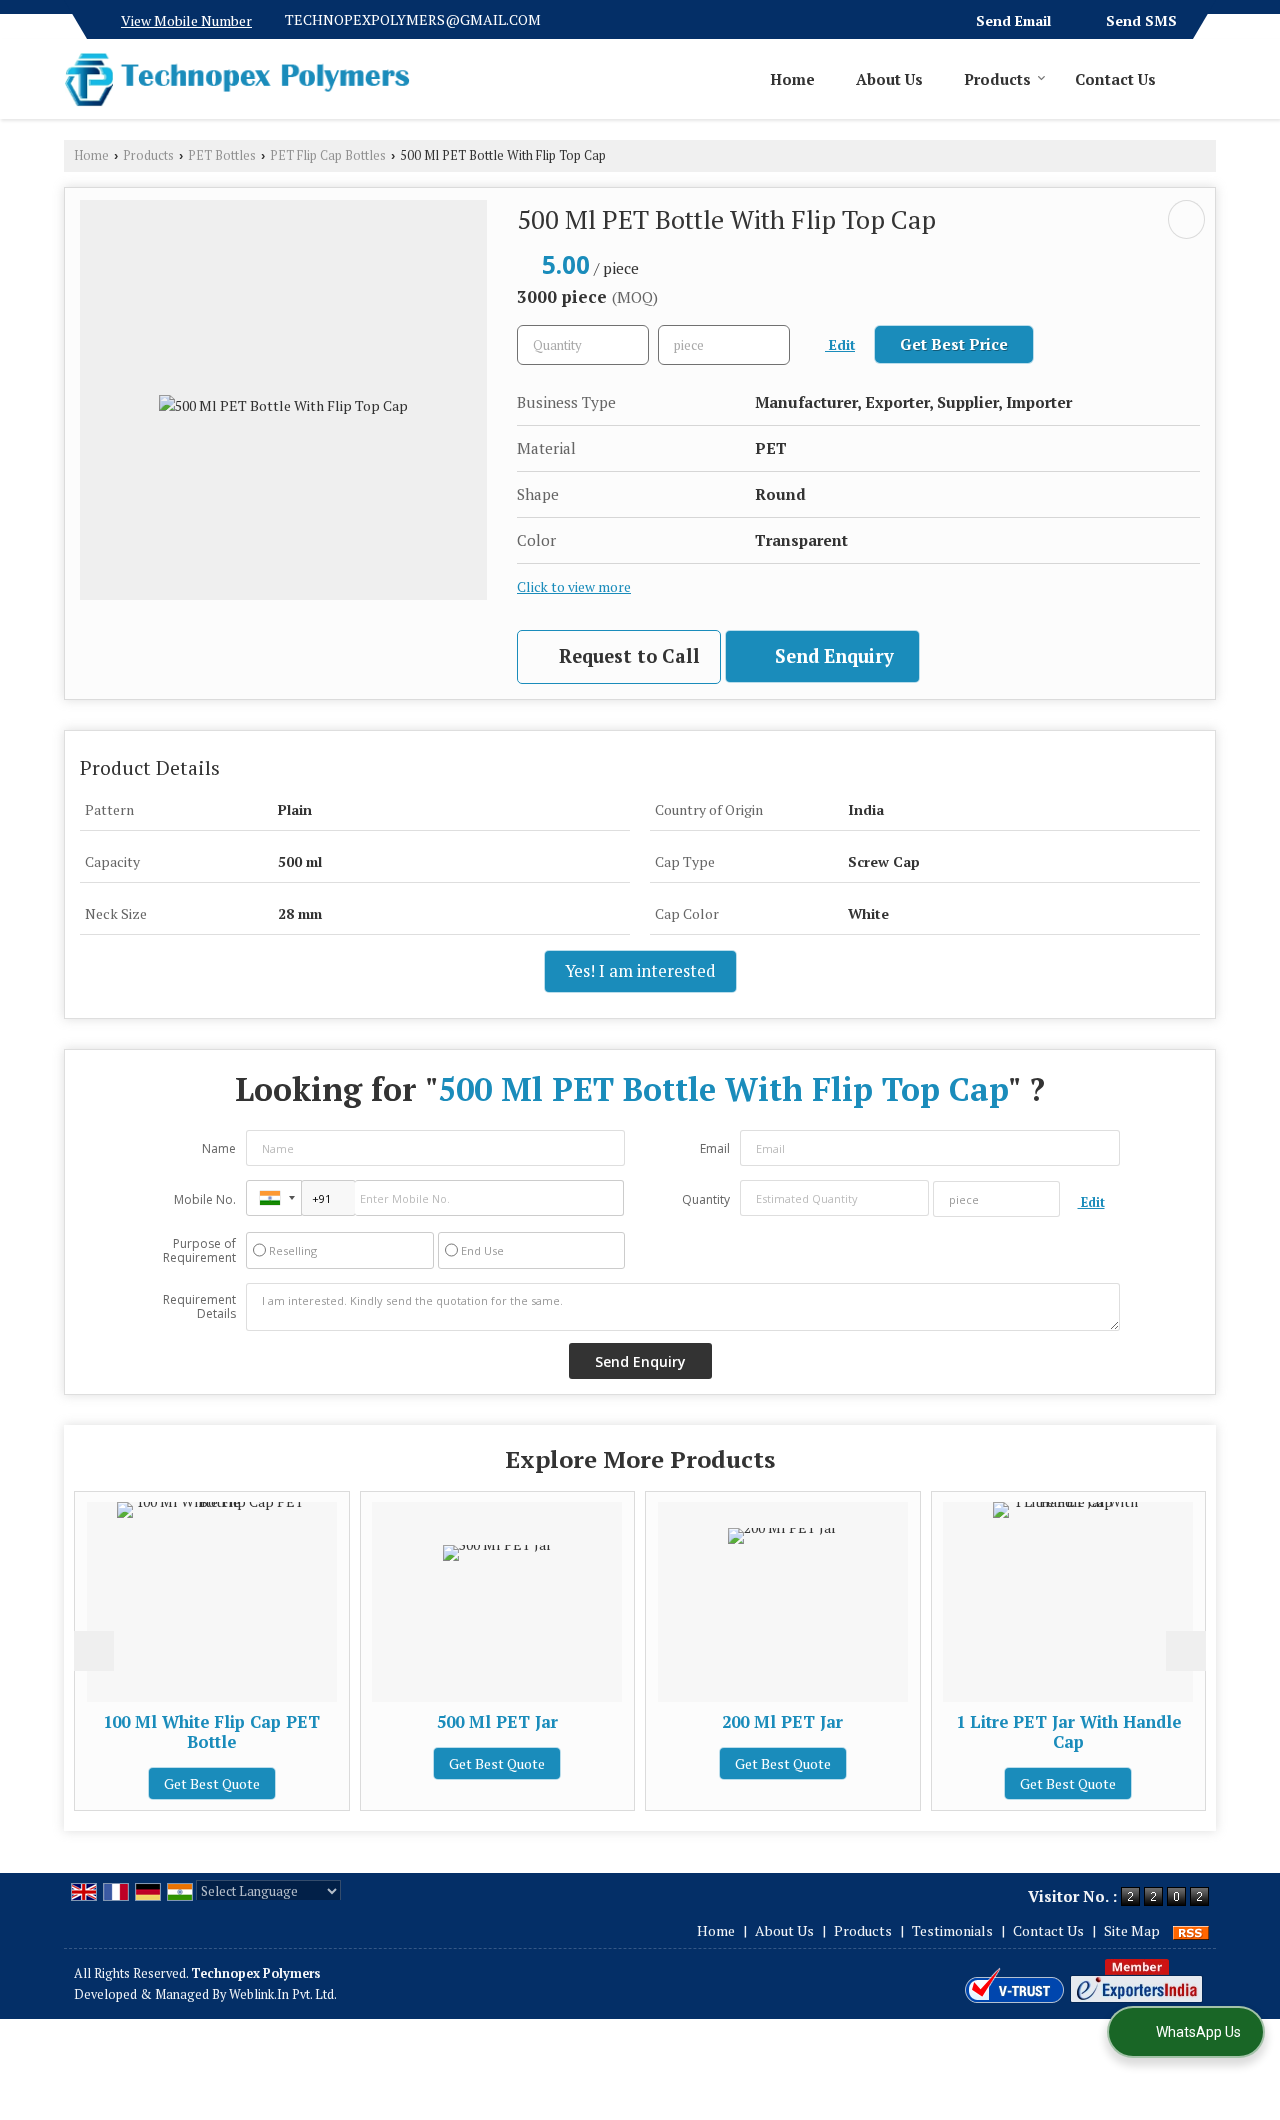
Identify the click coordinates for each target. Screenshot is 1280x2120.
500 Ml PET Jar (497, 1722)
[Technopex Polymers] (237, 79)
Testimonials (952, 1930)
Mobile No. (205, 1199)
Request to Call (627, 656)
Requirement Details (199, 1307)
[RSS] (1191, 1930)
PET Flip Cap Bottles (328, 155)
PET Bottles (222, 155)
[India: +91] (274, 1198)
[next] (1186, 1651)
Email (715, 1148)
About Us (889, 79)
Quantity (706, 1199)
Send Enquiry (832, 656)
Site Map (1132, 1930)
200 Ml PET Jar (782, 1722)
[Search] (1203, 78)
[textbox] (724, 345)
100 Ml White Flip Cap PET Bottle (211, 1732)
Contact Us (1115, 79)
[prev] (94, 1651)
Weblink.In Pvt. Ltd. (283, 1994)
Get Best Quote (212, 1783)
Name (219, 1148)
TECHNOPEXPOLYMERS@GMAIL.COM (413, 19)
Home (792, 79)
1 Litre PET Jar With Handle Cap (1068, 1732)
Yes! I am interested (640, 971)
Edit (840, 345)
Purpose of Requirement (199, 1251)
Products (997, 79)
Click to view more (574, 587)
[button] (186, 20)
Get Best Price (954, 344)
